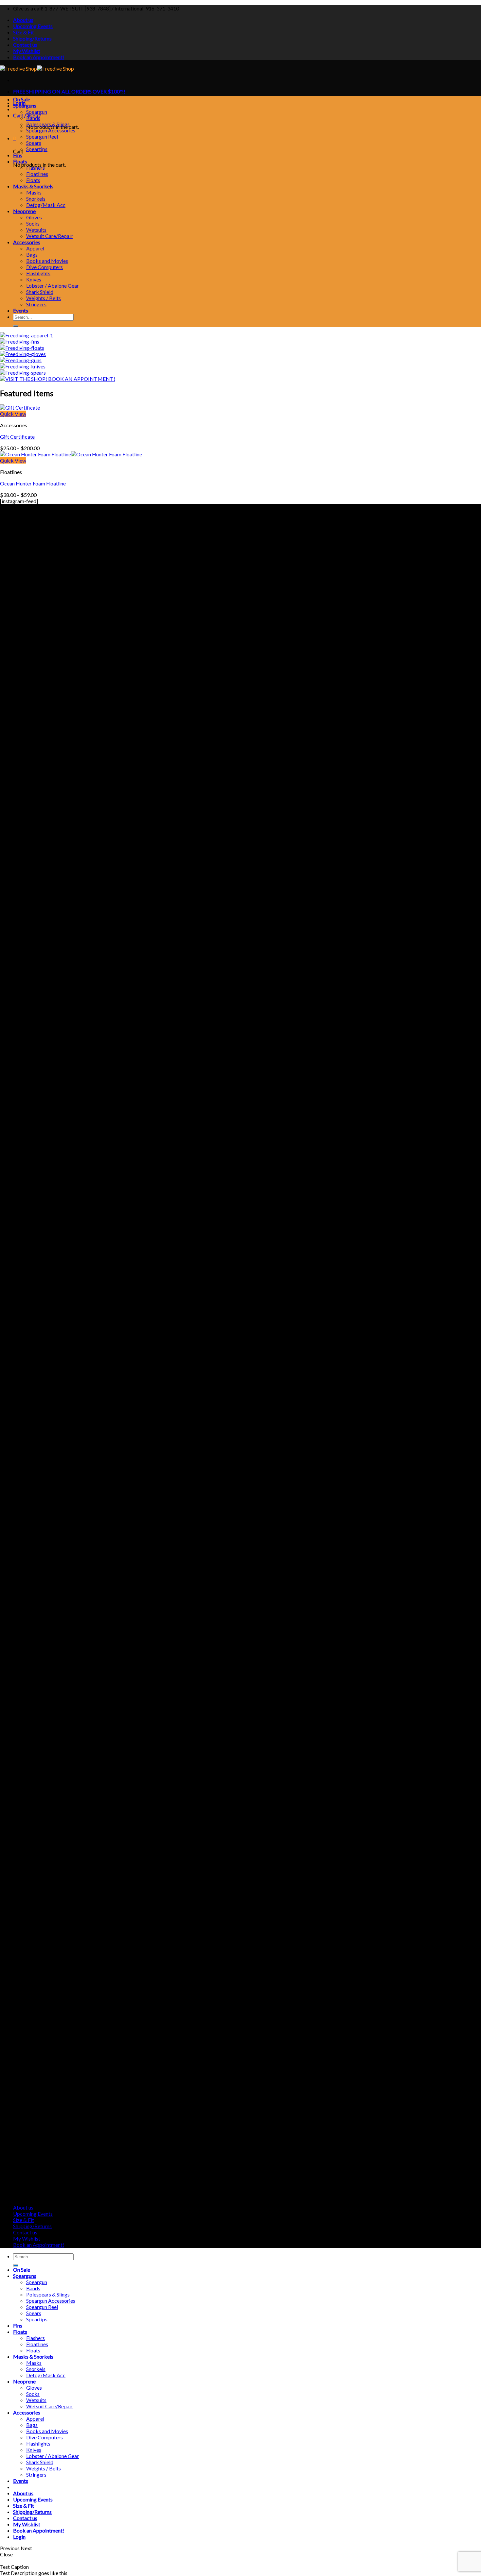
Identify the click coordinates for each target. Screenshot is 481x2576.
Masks (34, 192)
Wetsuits (36, 230)
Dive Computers (45, 267)
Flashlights (38, 273)
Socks (33, 223)
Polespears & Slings (48, 124)
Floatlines (37, 174)
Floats (20, 161)
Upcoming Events (33, 26)
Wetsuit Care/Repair (49, 236)
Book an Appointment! (39, 57)
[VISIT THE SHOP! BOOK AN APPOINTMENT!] (58, 379)
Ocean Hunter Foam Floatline (33, 483)
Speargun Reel (42, 136)
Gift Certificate (17, 437)
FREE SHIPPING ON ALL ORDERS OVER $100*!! (69, 91)
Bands (33, 118)
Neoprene (24, 211)
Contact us (25, 45)
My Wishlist (27, 51)
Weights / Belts (44, 298)
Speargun (37, 112)
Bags (32, 254)
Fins (18, 155)
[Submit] (16, 326)
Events (21, 310)
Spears (34, 143)
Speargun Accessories (51, 130)
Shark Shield (40, 292)
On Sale (22, 99)
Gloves (34, 217)
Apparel (35, 248)
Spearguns (25, 105)
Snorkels (36, 199)
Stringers (36, 304)
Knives (34, 279)
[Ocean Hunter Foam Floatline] (71, 454)
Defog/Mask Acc (46, 205)
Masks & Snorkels (33, 186)
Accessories (27, 242)
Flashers (36, 168)
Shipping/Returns (32, 38)
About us (23, 20)
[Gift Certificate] (20, 407)
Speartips (37, 149)
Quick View (13, 414)
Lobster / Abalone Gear (53, 286)
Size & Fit (24, 32)
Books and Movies (47, 261)
